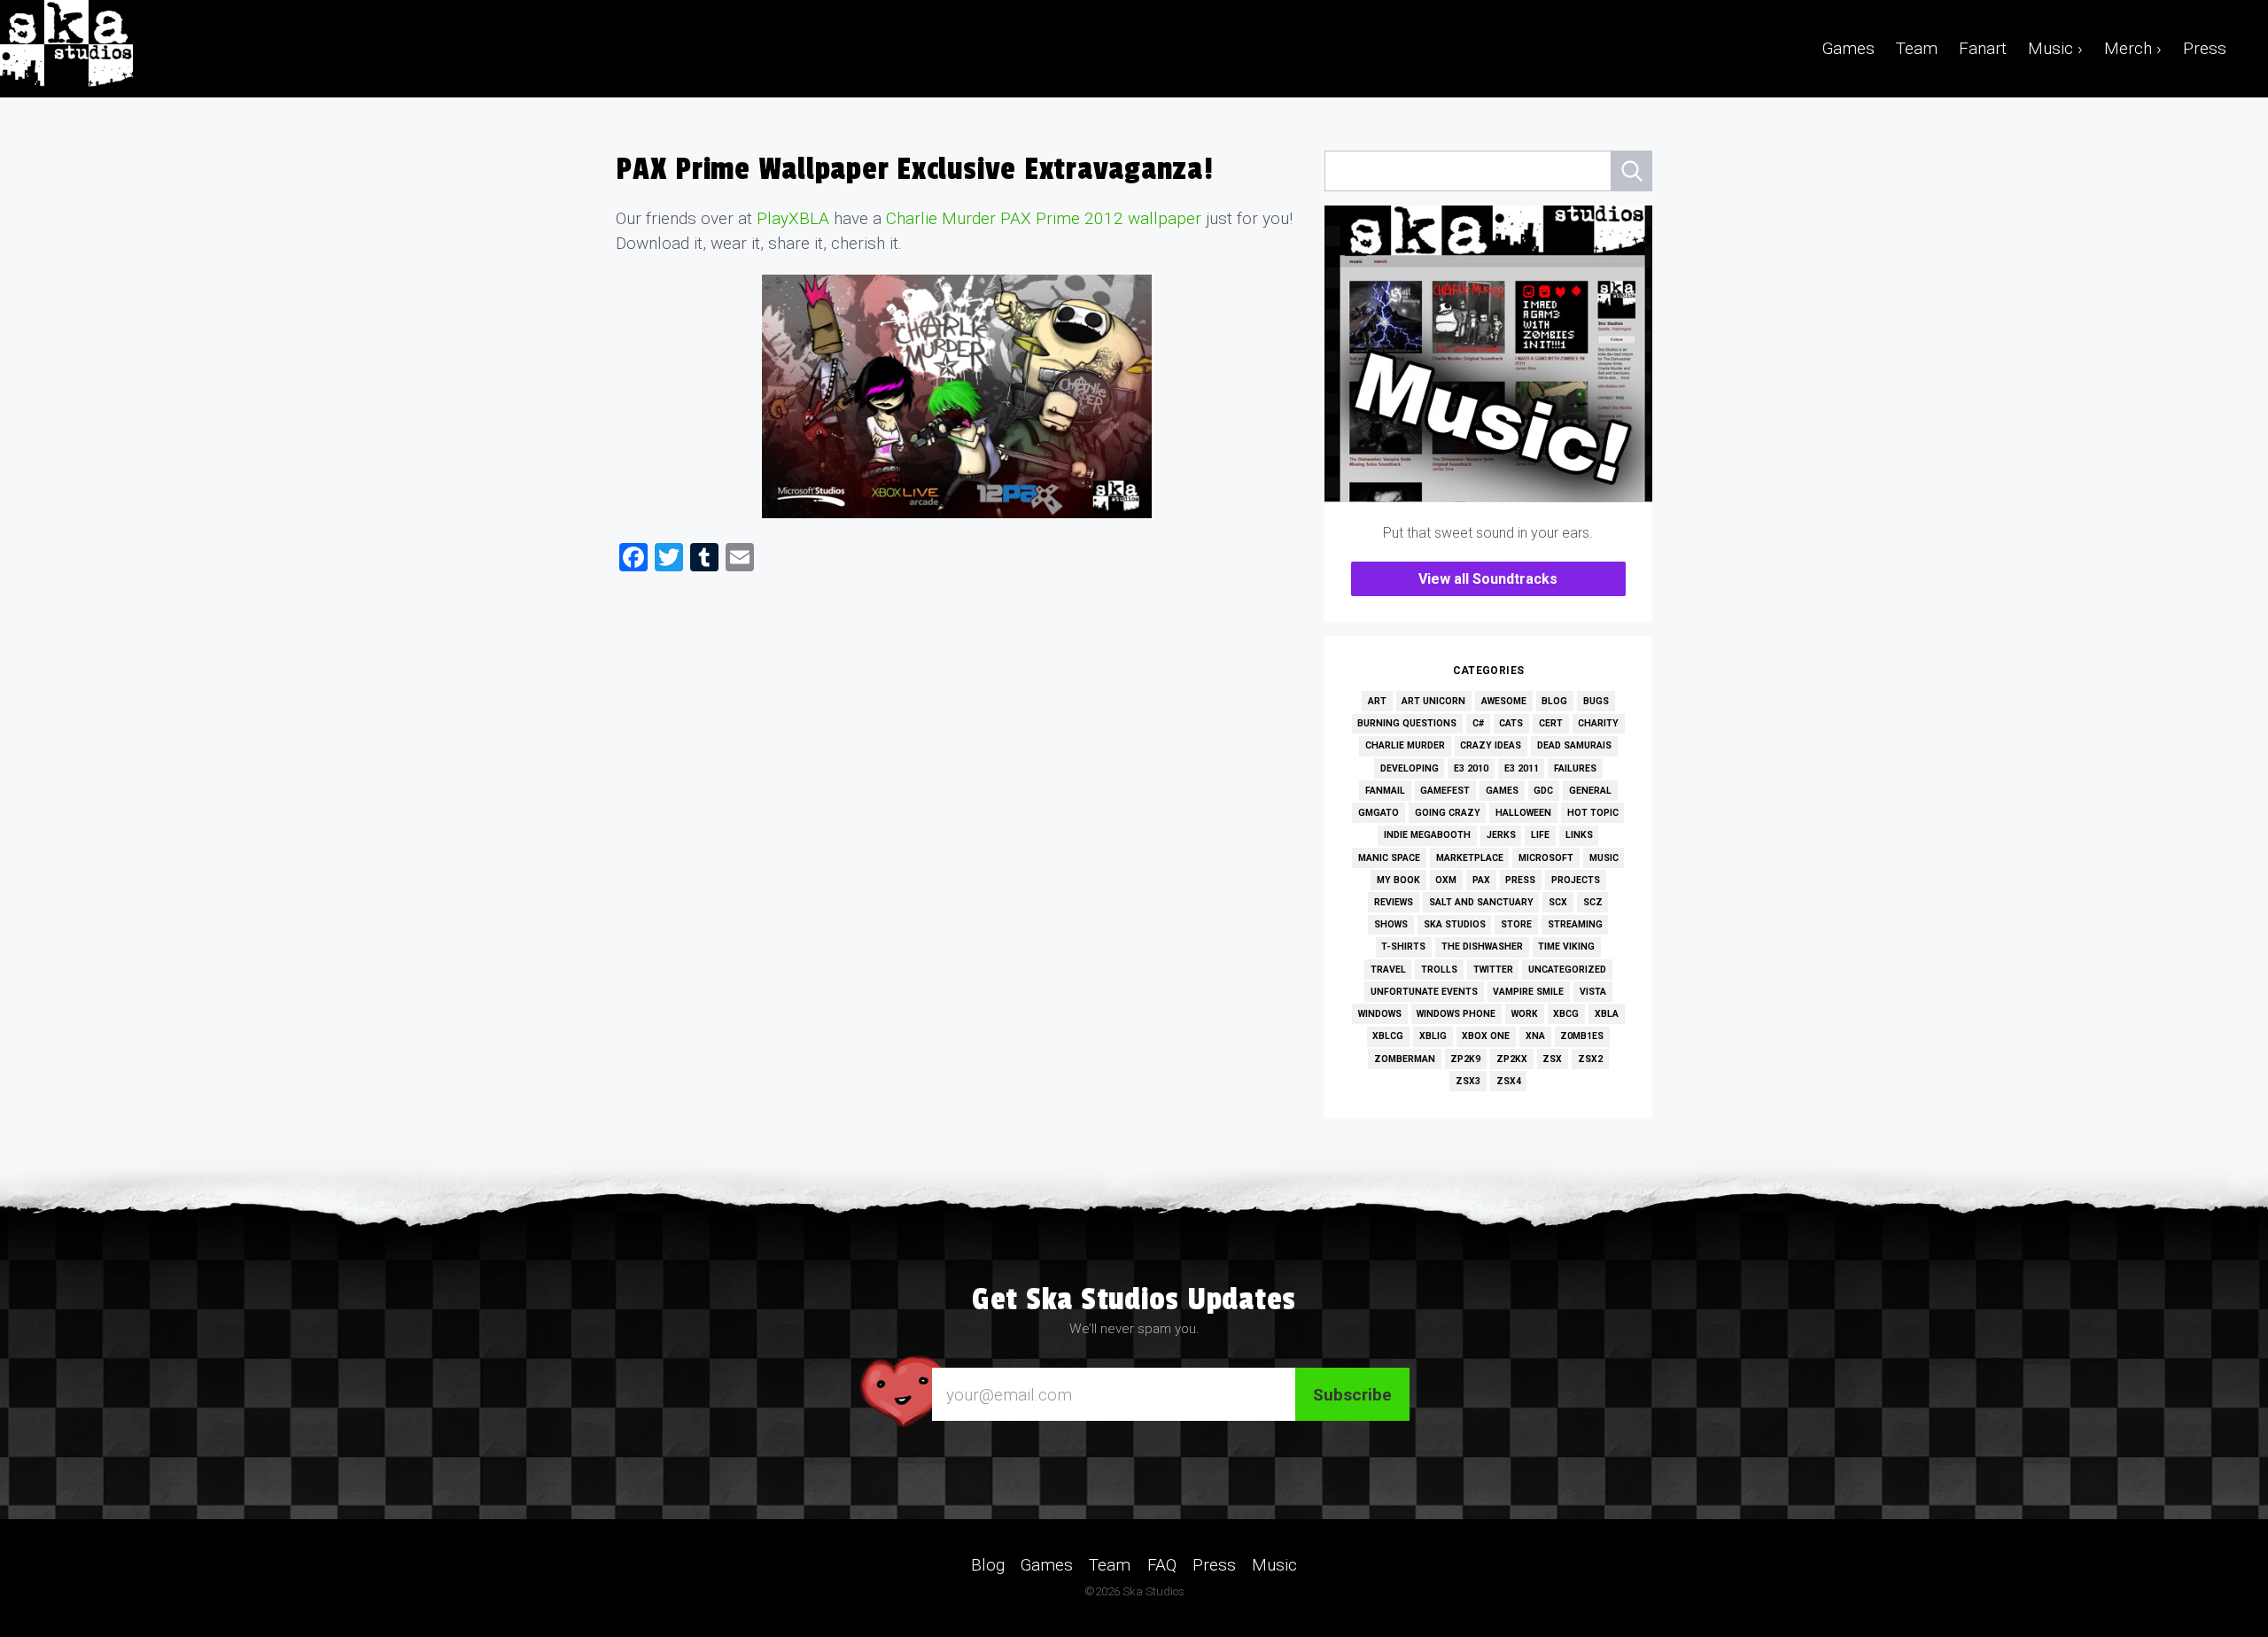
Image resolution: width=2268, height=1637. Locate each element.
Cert (1551, 723)
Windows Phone (1456, 1014)
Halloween (1523, 813)
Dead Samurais (1574, 745)
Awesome (1504, 701)
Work (1525, 1014)
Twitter (1493, 970)
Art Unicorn (1433, 701)
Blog (1554, 701)
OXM (1446, 880)
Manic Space (1389, 858)
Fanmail (1385, 791)
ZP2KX (1512, 1059)
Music (1604, 858)
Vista (1593, 992)
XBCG (1566, 1014)
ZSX (1552, 1059)
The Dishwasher (1482, 947)
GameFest (1445, 791)
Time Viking (1566, 947)
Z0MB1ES (1582, 1036)
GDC (1543, 791)
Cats (1511, 723)
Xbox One (1486, 1036)
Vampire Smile (1528, 992)
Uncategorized (1567, 970)
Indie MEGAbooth (1427, 835)
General (1590, 791)
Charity (1598, 723)
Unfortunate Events (1424, 992)
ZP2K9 (1465, 1059)
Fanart (1983, 48)
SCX (1558, 902)
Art (1377, 701)
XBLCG (1388, 1036)
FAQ (1162, 1565)
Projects (1576, 880)
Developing (1410, 768)
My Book (1398, 880)
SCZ (1593, 902)
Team (1917, 48)
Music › (2055, 48)
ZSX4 (1509, 1081)
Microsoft (1546, 858)
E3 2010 (1471, 768)
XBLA (1607, 1014)
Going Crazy (1448, 813)
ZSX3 (1468, 1081)
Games (1849, 48)
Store (1516, 924)
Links (1579, 835)
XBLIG (1433, 1036)
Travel (1388, 970)
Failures (1575, 768)
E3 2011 (1522, 768)
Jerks (1501, 835)
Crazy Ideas (1491, 745)
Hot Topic (1593, 813)
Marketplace (1470, 858)
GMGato (1379, 813)
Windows (1380, 1014)
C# (1478, 723)
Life (1540, 835)
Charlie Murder (1405, 745)
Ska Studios (1455, 924)
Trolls (1439, 970)
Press (2205, 48)
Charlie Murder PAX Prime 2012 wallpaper (1044, 218)
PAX (1481, 880)
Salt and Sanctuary (1481, 902)
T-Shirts (1403, 947)
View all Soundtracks (1488, 579)
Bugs (1596, 701)
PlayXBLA (793, 218)
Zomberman (1405, 1059)
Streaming (1575, 924)
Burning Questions (1407, 723)
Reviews (1394, 902)
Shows (1391, 924)
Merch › (2133, 48)
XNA (1535, 1036)
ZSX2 (1590, 1059)
